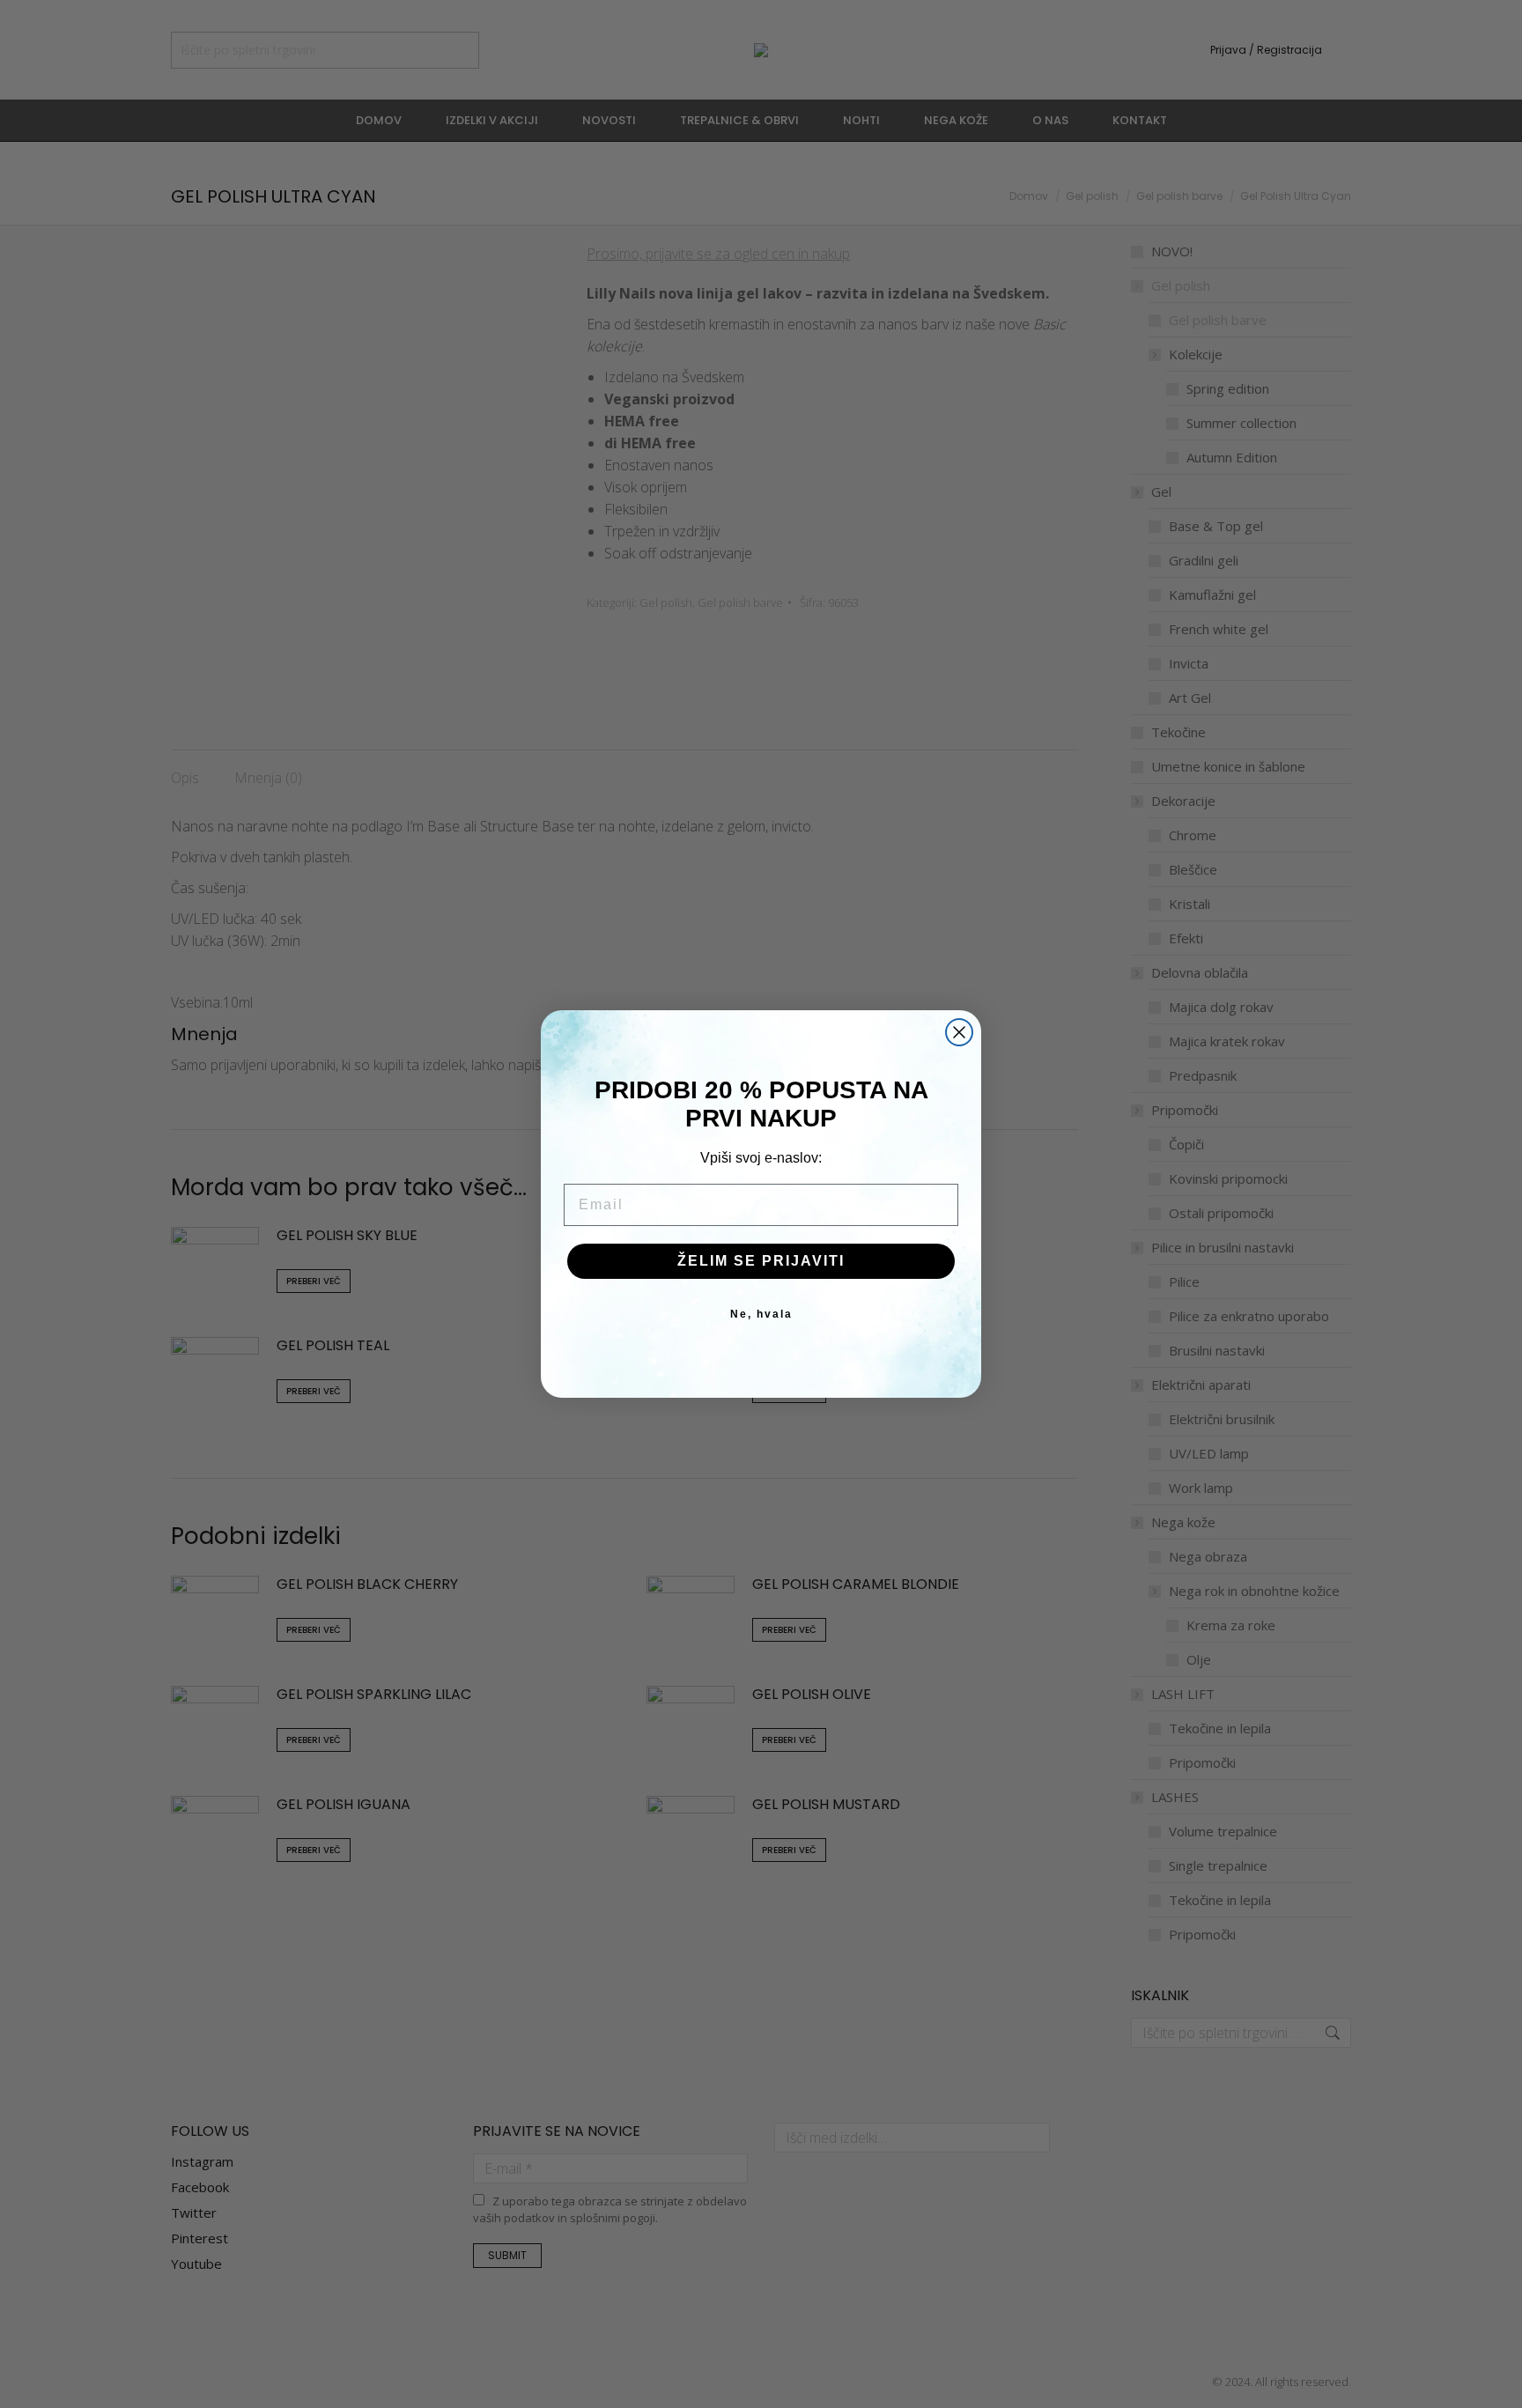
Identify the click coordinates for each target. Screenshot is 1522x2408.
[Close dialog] (959, 1032)
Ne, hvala (761, 1314)
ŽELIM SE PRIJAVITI (761, 1261)
